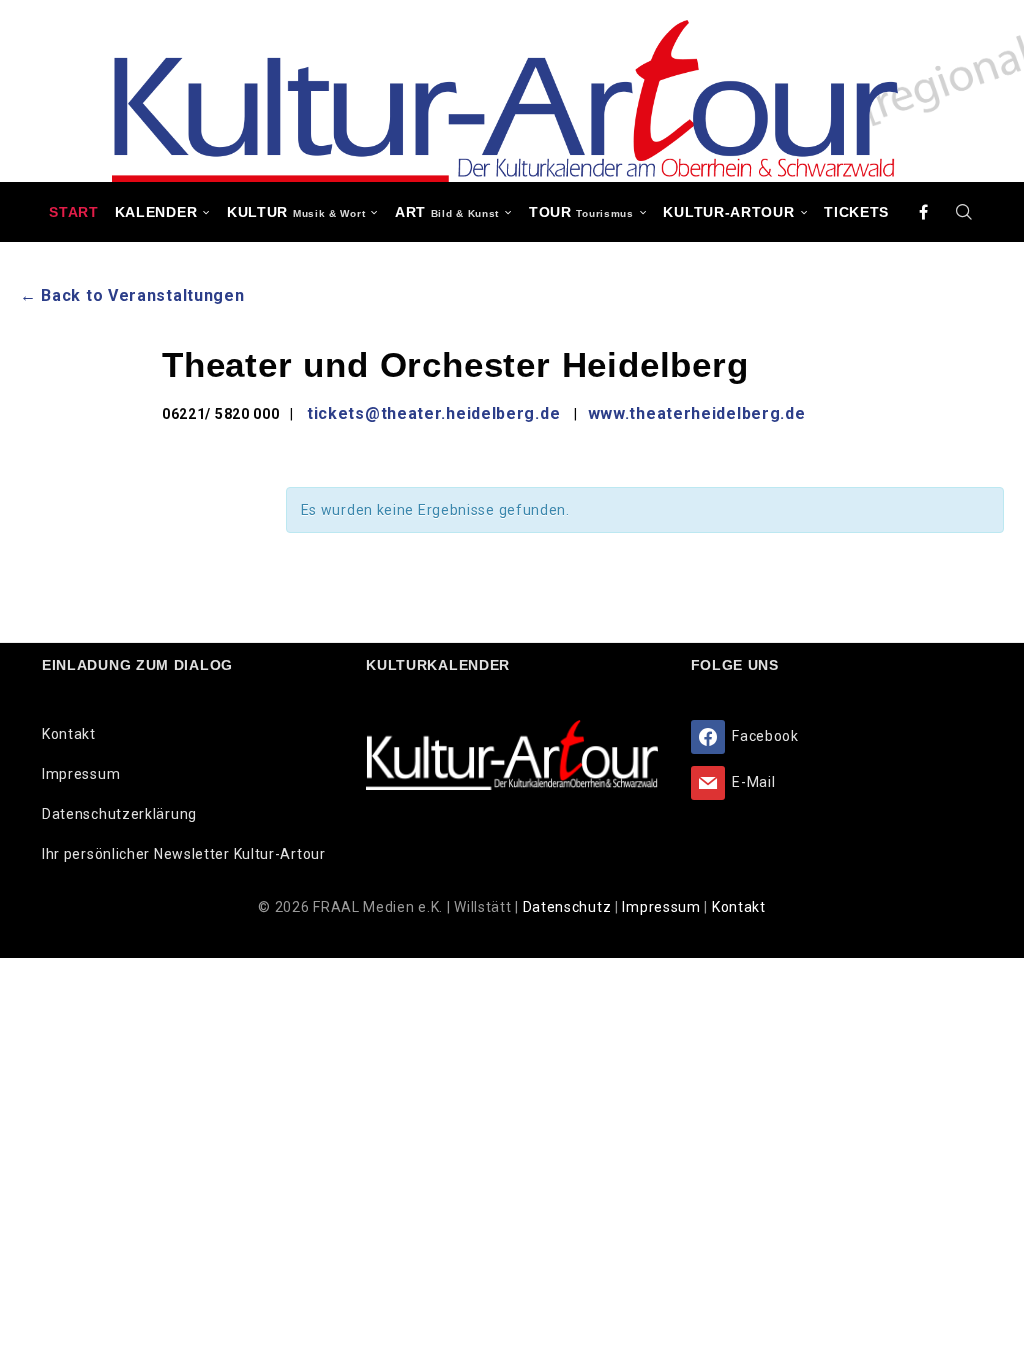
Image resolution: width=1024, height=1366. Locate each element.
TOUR (581, 212)
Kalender (156, 212)
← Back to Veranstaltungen (132, 295)
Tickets (856, 212)
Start (74, 212)
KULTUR (296, 212)
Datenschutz (569, 907)
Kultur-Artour (728, 212)
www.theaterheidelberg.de (697, 413)
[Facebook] (924, 212)
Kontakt (69, 734)
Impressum (81, 774)
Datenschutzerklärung (119, 814)
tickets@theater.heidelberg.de (433, 413)
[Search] (965, 212)
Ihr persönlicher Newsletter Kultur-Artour (184, 854)
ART (447, 212)
